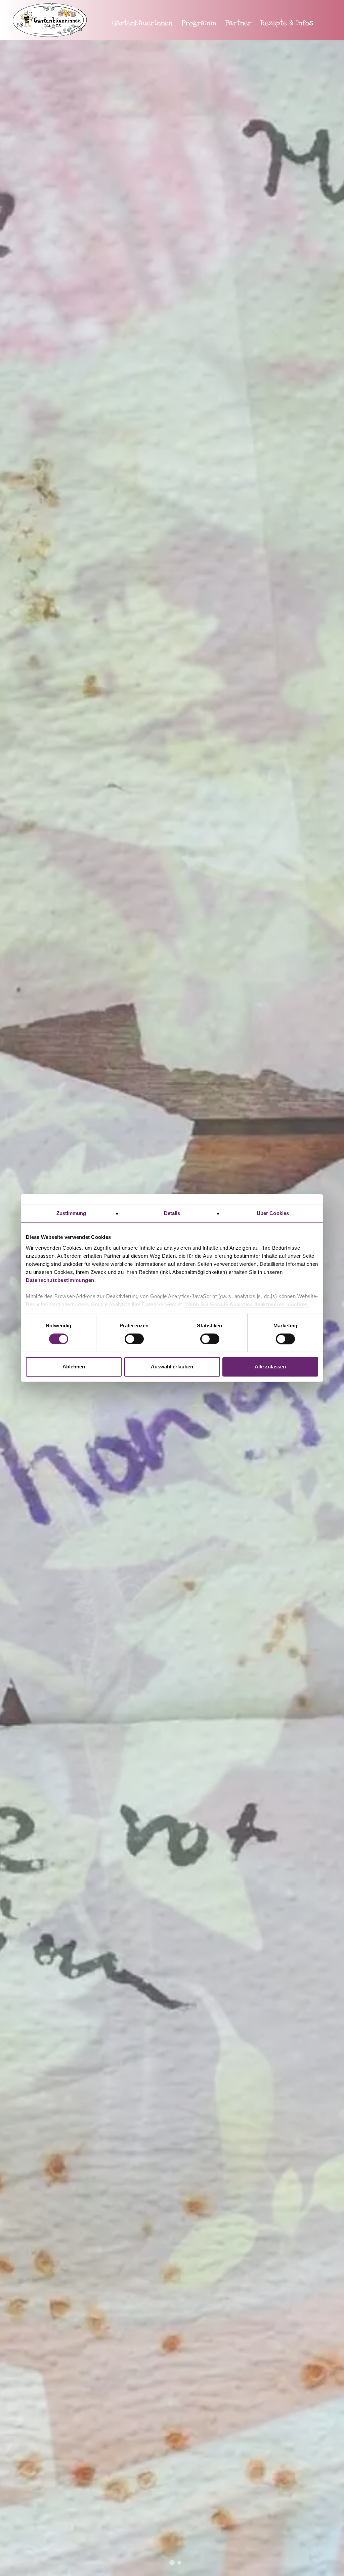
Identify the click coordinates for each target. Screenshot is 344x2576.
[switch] (134, 1339)
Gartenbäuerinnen (142, 23)
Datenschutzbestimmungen (60, 1280)
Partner (239, 23)
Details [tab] (172, 1213)
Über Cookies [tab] (273, 1213)
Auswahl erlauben (172, 1367)
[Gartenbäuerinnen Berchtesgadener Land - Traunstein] (53, 27)
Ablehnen (74, 1367)
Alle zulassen (270, 1367)
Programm (199, 23)
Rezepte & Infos (287, 23)
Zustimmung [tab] (71, 1213)
